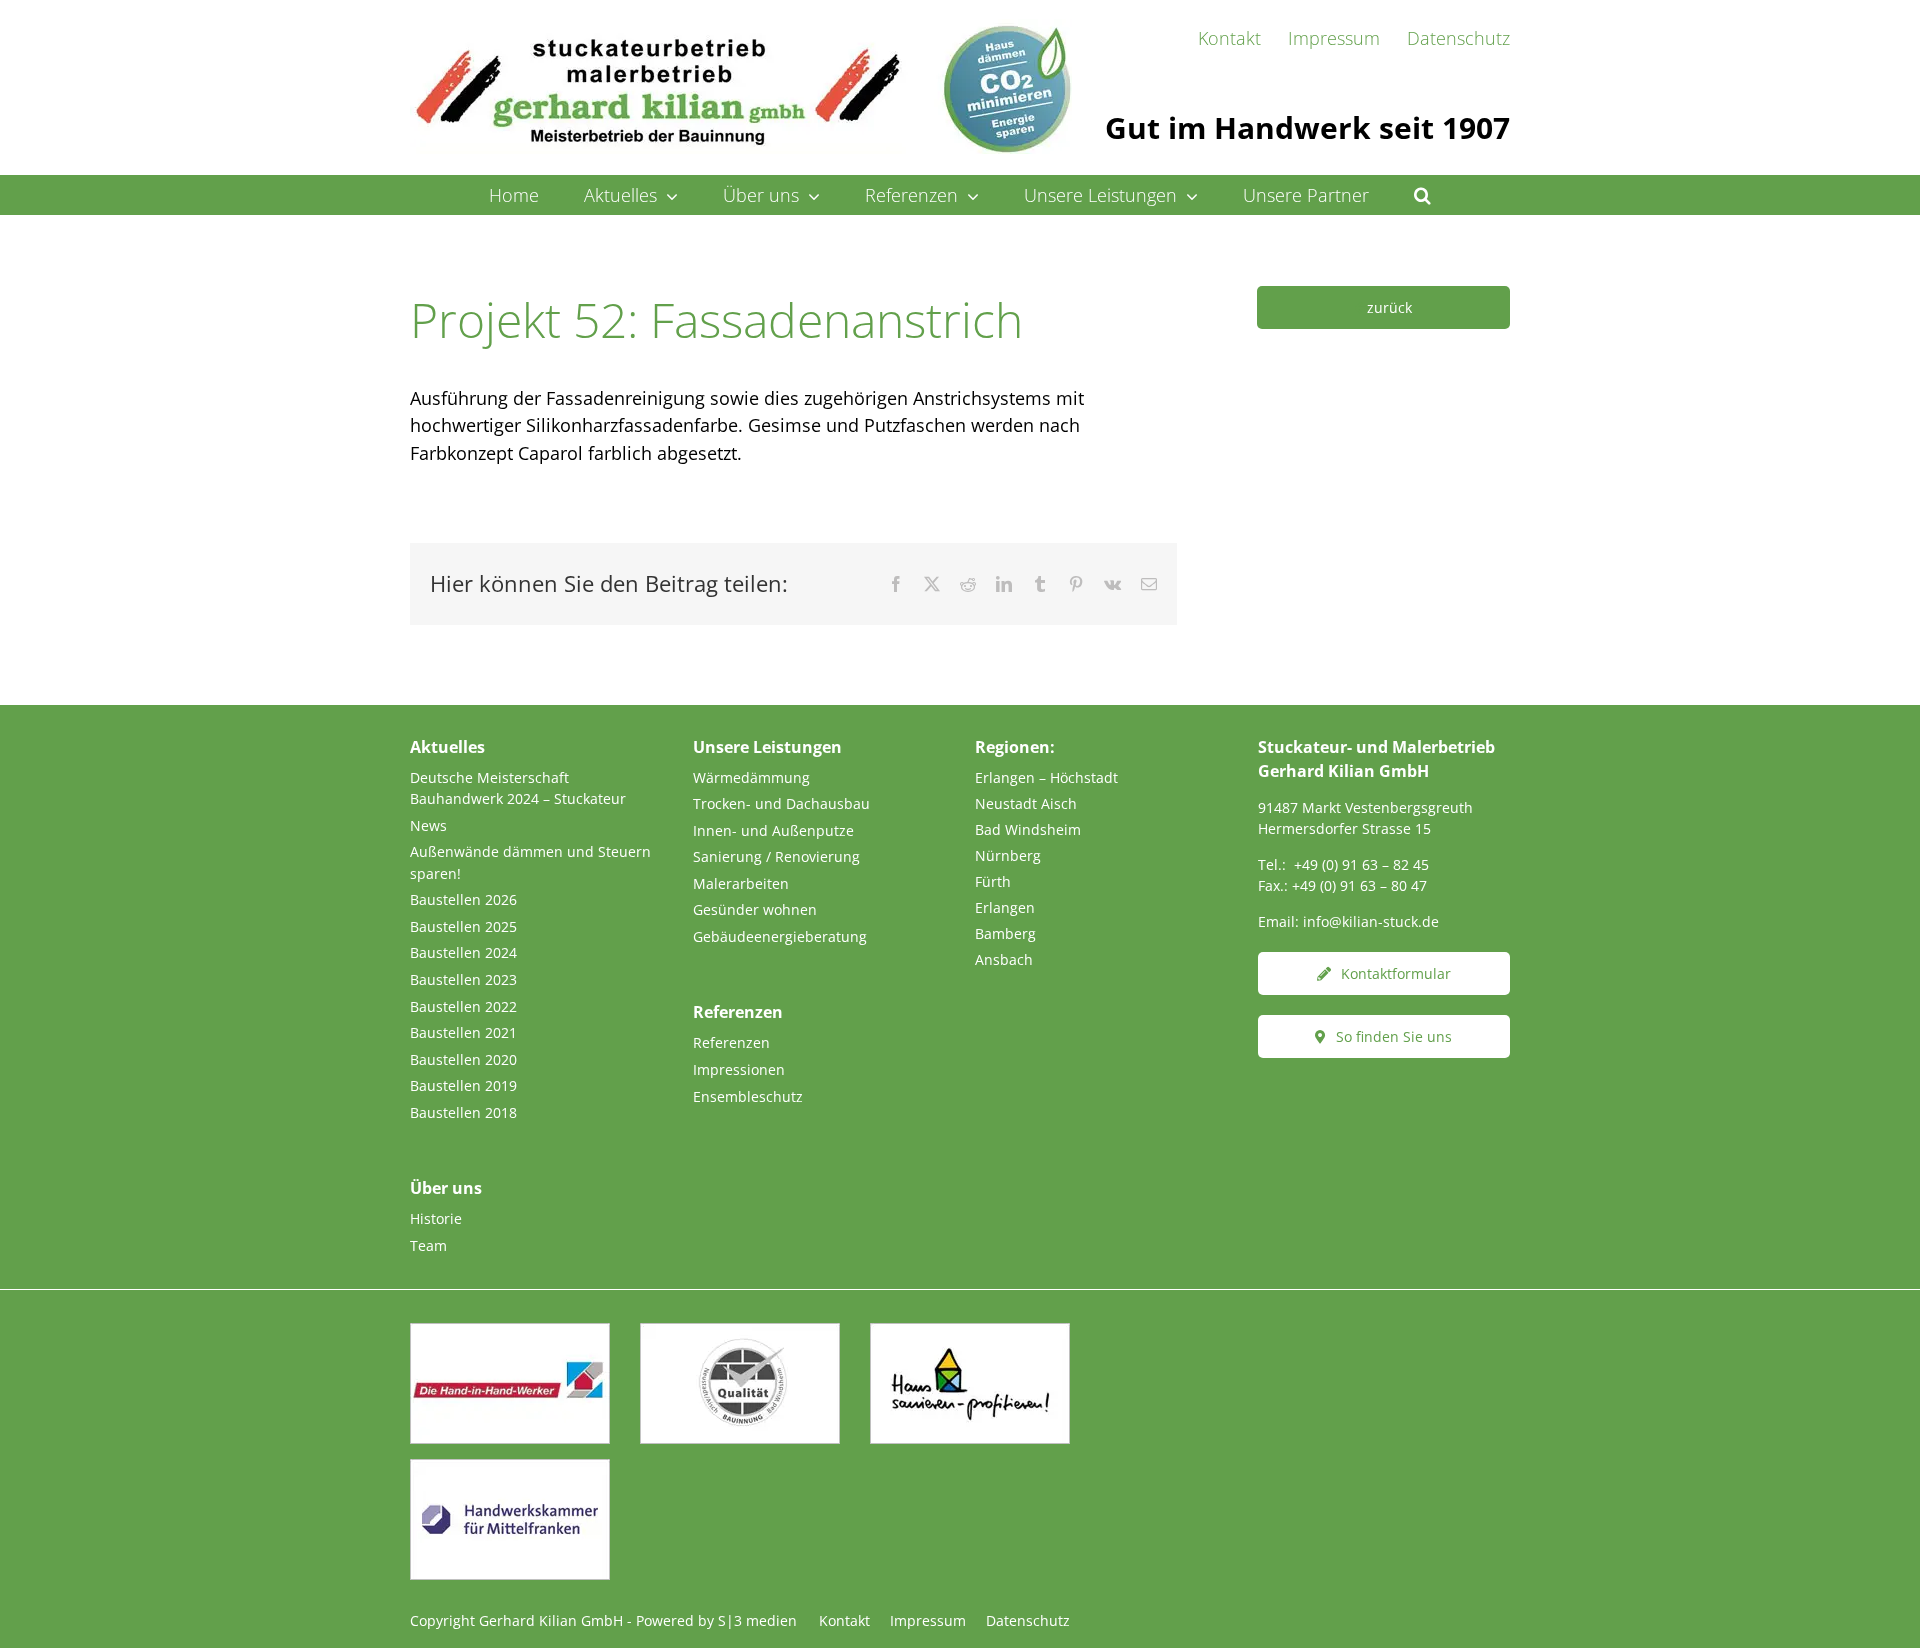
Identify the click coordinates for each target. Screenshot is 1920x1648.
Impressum (928, 1620)
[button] (1423, 195)
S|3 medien (757, 1620)
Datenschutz (1028, 1620)
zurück (1389, 307)
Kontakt (844, 1620)
